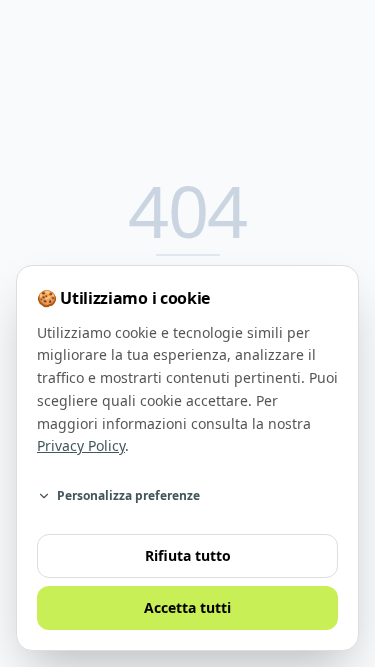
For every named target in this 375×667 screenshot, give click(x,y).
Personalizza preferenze (128, 495)
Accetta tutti (187, 607)
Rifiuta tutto (188, 555)
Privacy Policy (81, 445)
